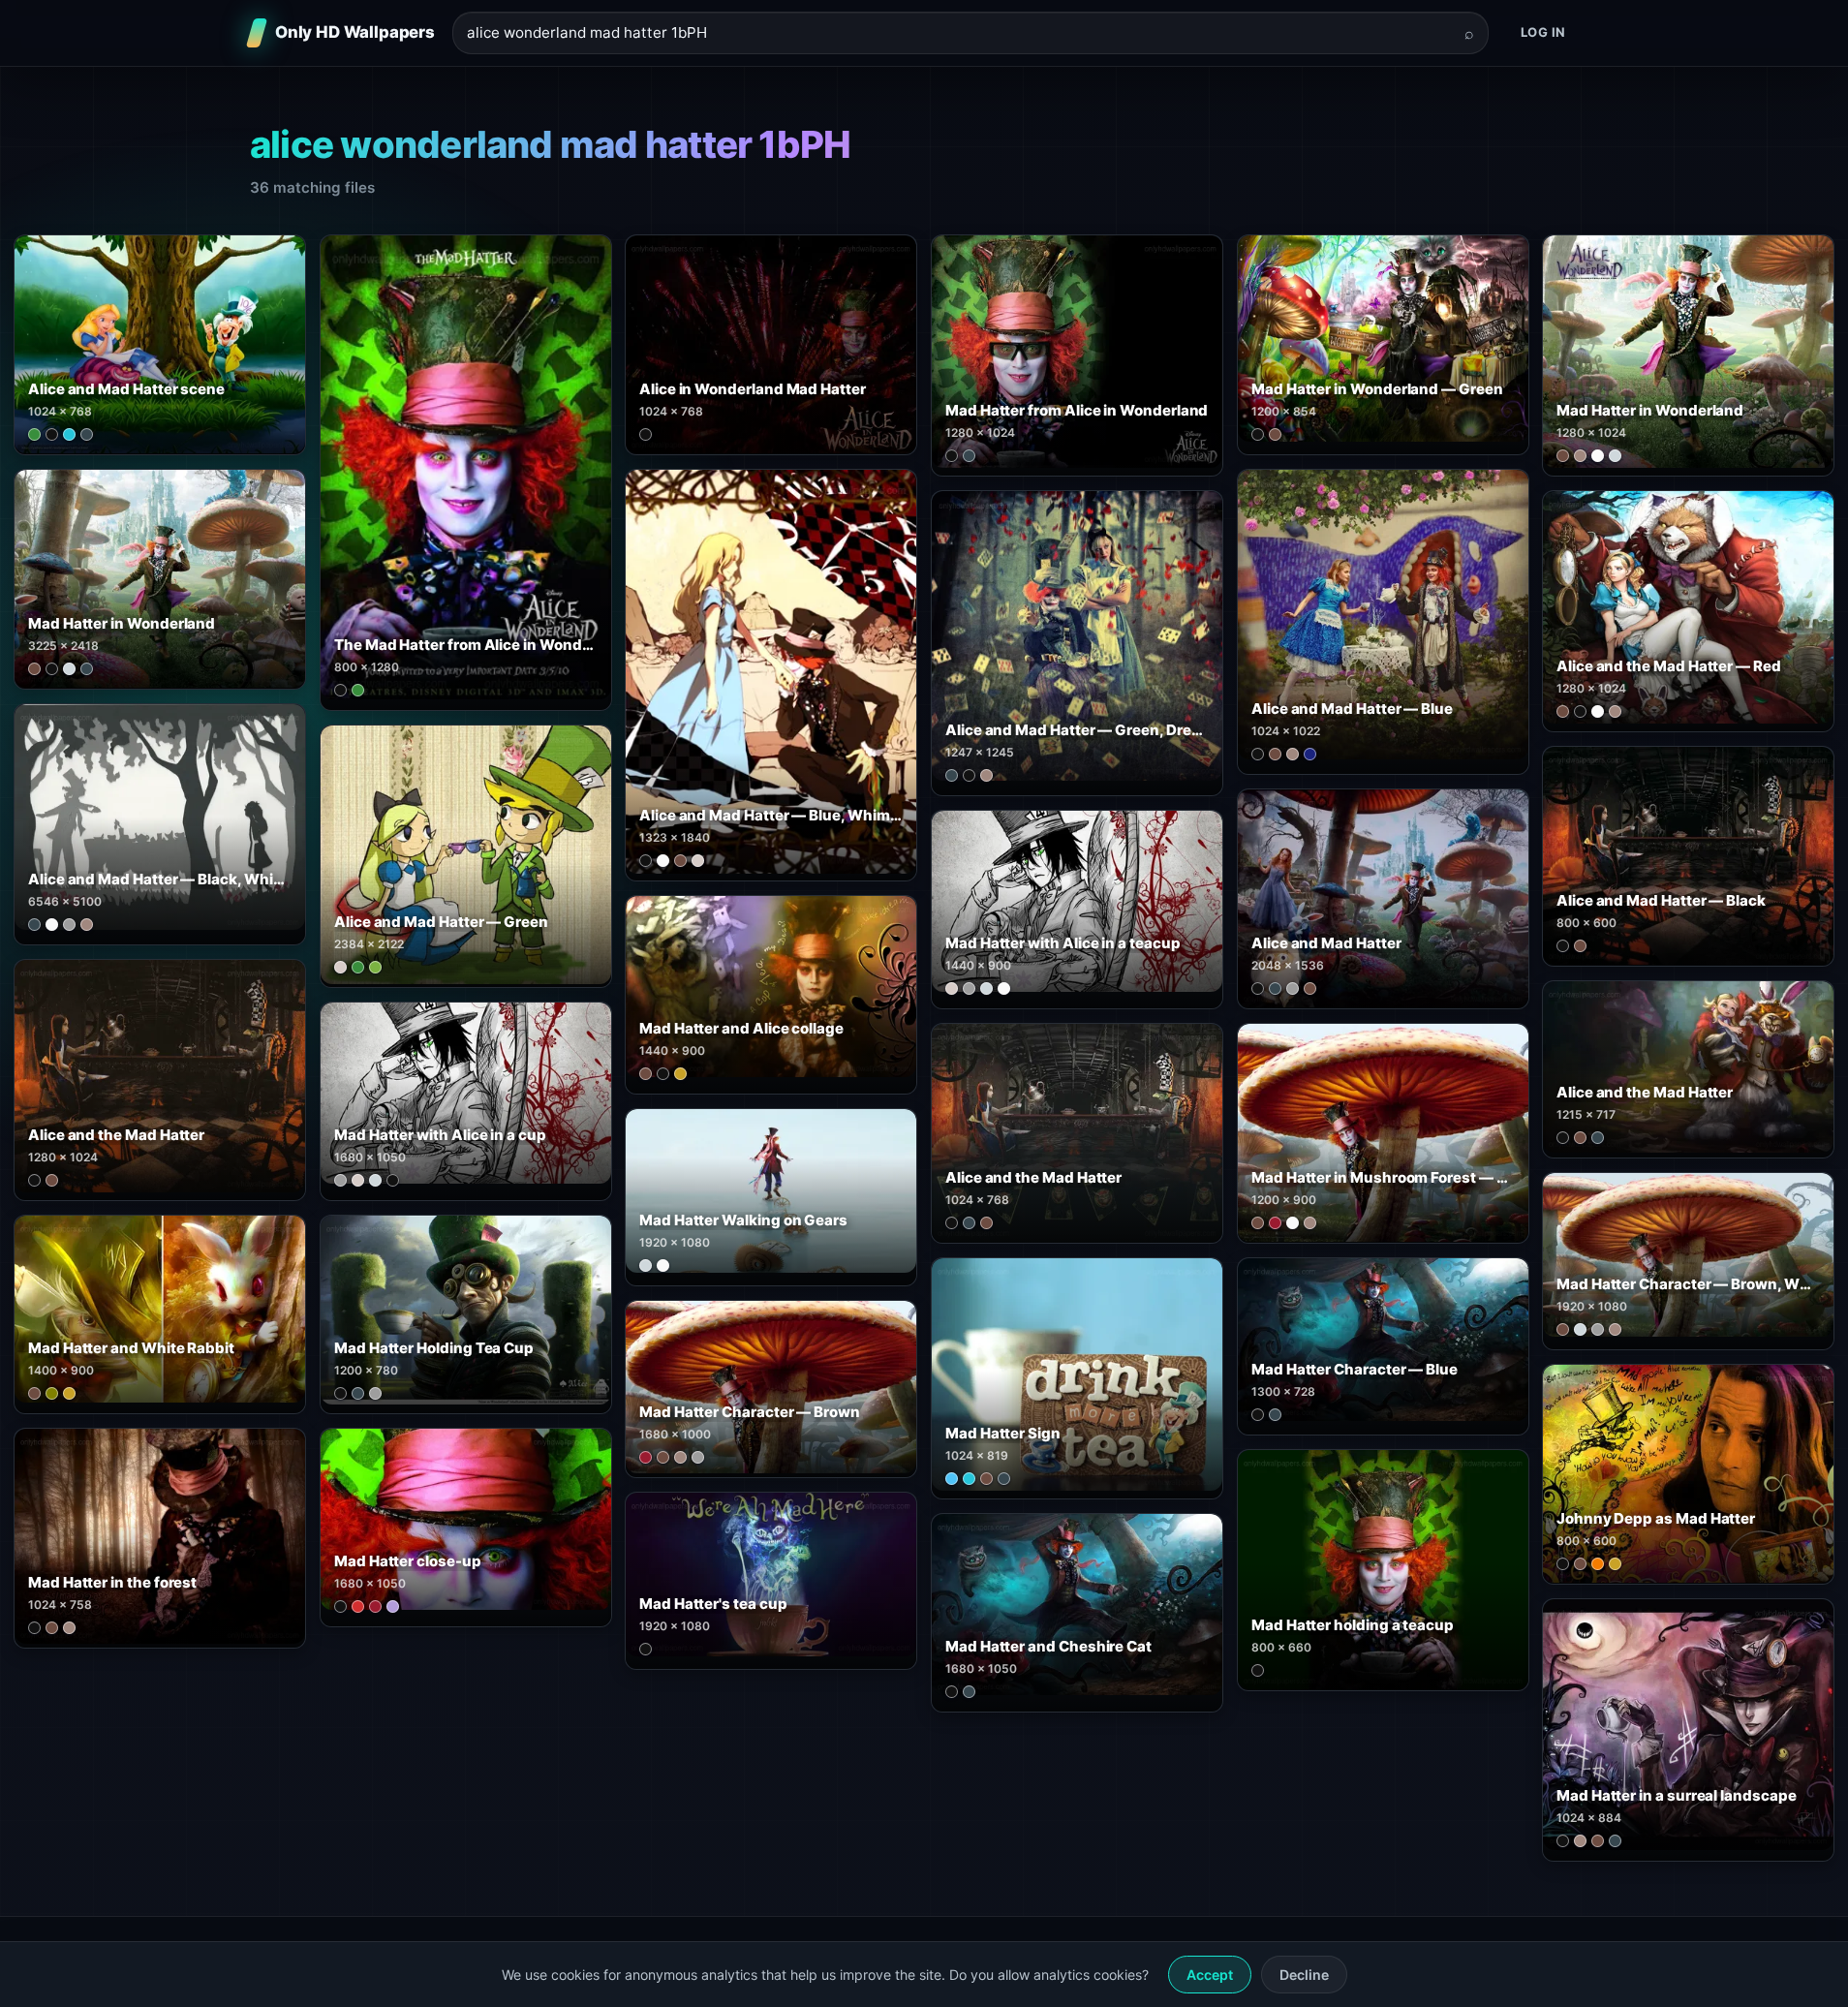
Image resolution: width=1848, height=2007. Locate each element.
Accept (1210, 1975)
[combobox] (959, 33)
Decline (1304, 1975)
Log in (1543, 32)
